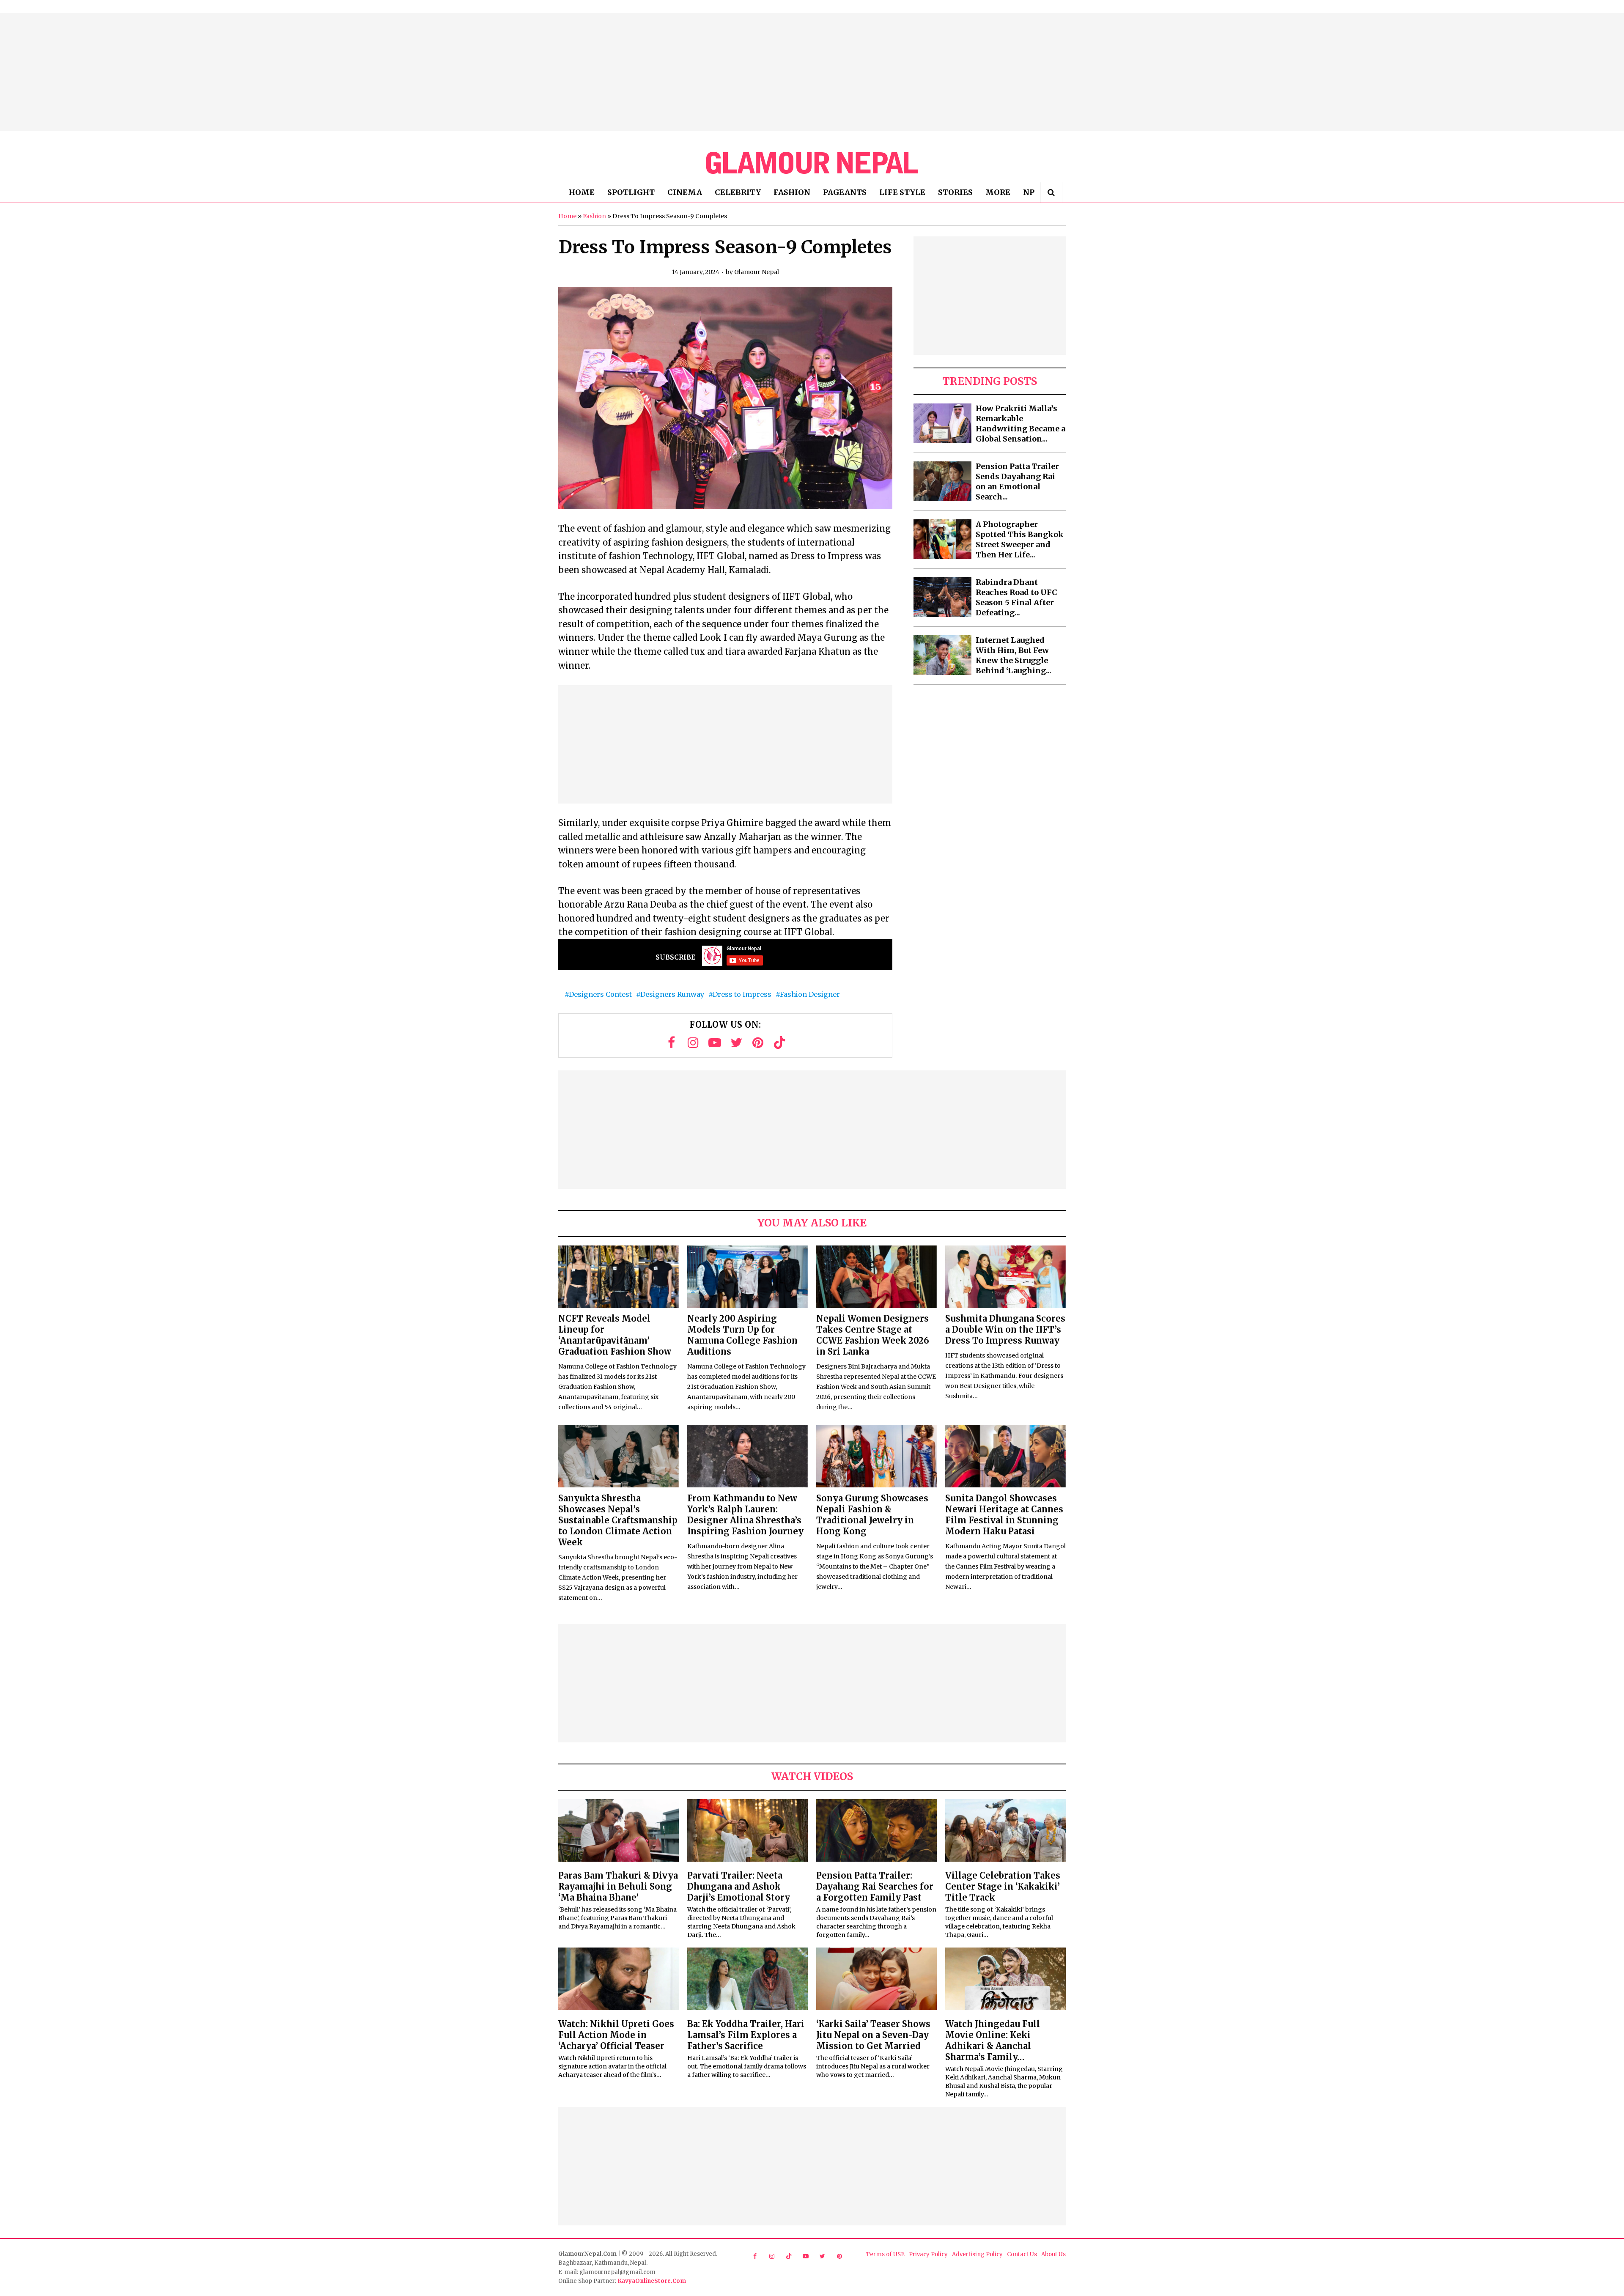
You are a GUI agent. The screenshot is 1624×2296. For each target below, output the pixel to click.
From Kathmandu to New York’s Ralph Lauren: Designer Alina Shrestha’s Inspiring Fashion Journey (745, 1515)
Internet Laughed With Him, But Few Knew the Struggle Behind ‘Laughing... (1014, 655)
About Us (1053, 2254)
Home (567, 216)
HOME (582, 192)
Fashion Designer (810, 994)
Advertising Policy (977, 2254)
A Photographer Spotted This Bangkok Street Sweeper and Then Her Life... (1020, 539)
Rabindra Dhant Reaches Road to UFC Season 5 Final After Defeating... (1016, 597)
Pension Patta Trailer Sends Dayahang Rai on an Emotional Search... (1017, 481)
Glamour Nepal (757, 272)
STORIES (955, 192)
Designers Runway (672, 994)
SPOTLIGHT (631, 192)
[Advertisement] (812, 72)
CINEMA (685, 192)
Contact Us (1022, 2254)
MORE (998, 192)
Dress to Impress (742, 994)
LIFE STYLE (902, 192)
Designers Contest (600, 994)
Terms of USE (885, 2254)
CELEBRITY (738, 192)
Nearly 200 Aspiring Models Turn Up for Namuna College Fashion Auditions (742, 1335)
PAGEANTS (845, 192)
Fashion (594, 216)
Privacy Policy (928, 2254)
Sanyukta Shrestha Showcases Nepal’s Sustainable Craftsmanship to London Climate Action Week (618, 1520)
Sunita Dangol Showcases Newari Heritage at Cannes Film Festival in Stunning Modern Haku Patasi (1004, 1515)
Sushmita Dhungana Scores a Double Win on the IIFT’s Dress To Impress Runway (1005, 1329)
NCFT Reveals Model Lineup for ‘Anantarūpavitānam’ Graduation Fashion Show (615, 1335)
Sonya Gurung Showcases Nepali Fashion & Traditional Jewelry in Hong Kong (872, 1515)
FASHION (792, 192)
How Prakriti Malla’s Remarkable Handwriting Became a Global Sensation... (1020, 424)
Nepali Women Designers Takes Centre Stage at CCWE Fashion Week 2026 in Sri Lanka (873, 1335)
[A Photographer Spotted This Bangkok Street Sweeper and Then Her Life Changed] (942, 539)
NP (1029, 192)
